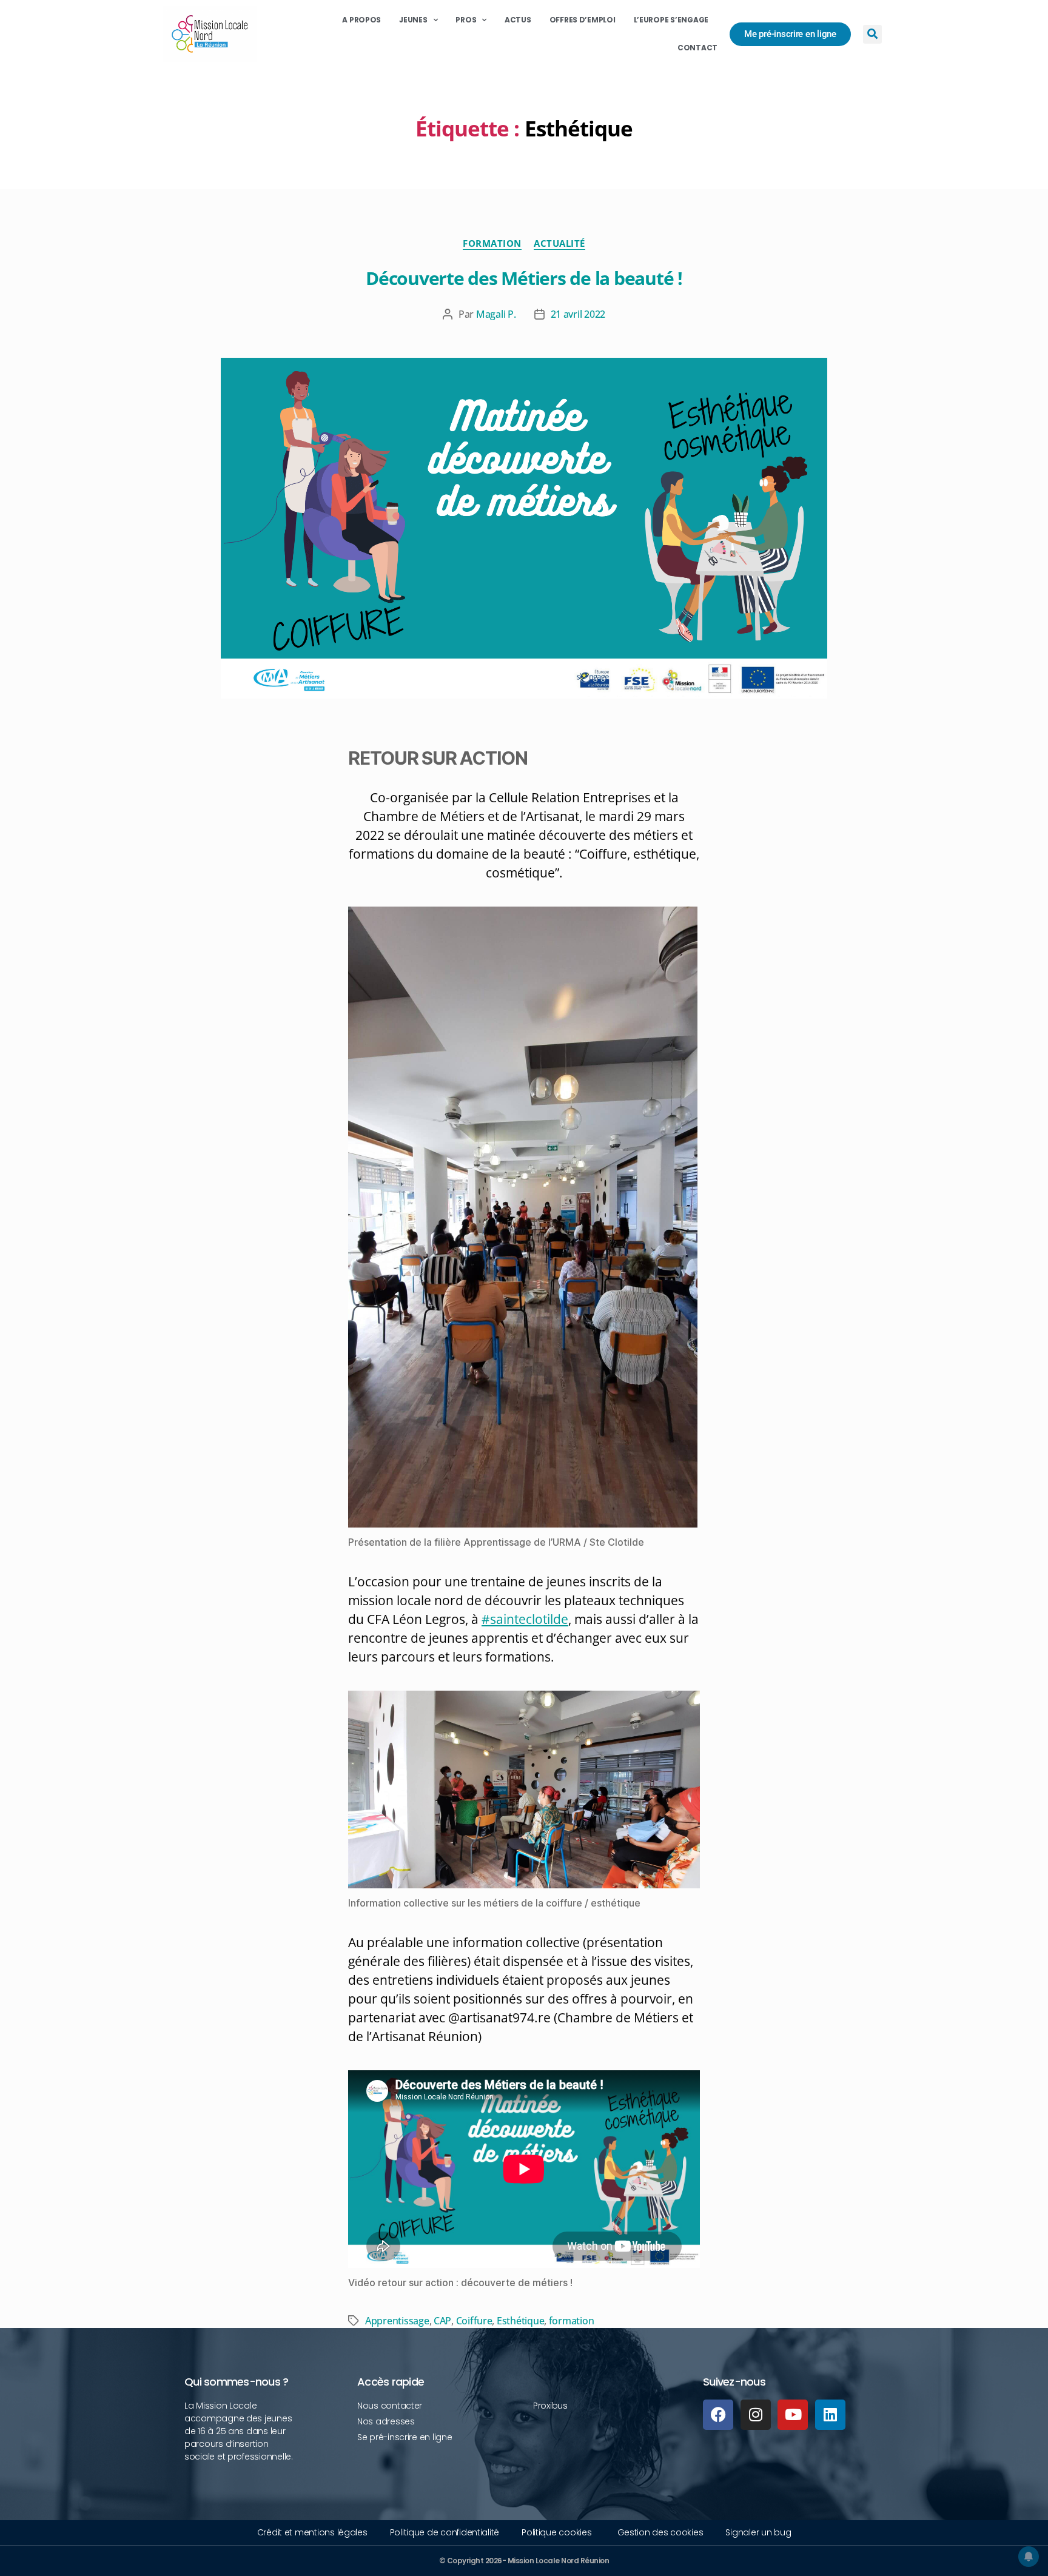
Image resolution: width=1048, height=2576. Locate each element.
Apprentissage (397, 2321)
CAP (442, 2321)
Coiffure (474, 2321)
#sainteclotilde (525, 1619)
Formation (492, 243)
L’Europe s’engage (671, 20)
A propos (361, 20)
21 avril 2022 (578, 314)
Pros (466, 20)
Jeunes (413, 20)
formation (572, 2321)
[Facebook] (718, 2415)
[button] (872, 34)
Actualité (559, 243)
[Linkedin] (830, 2415)
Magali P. (496, 314)
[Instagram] (756, 2415)
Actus (518, 20)
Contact (697, 48)
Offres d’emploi (583, 20)
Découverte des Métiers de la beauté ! (524, 278)
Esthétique (520, 2321)
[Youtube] (793, 2415)
